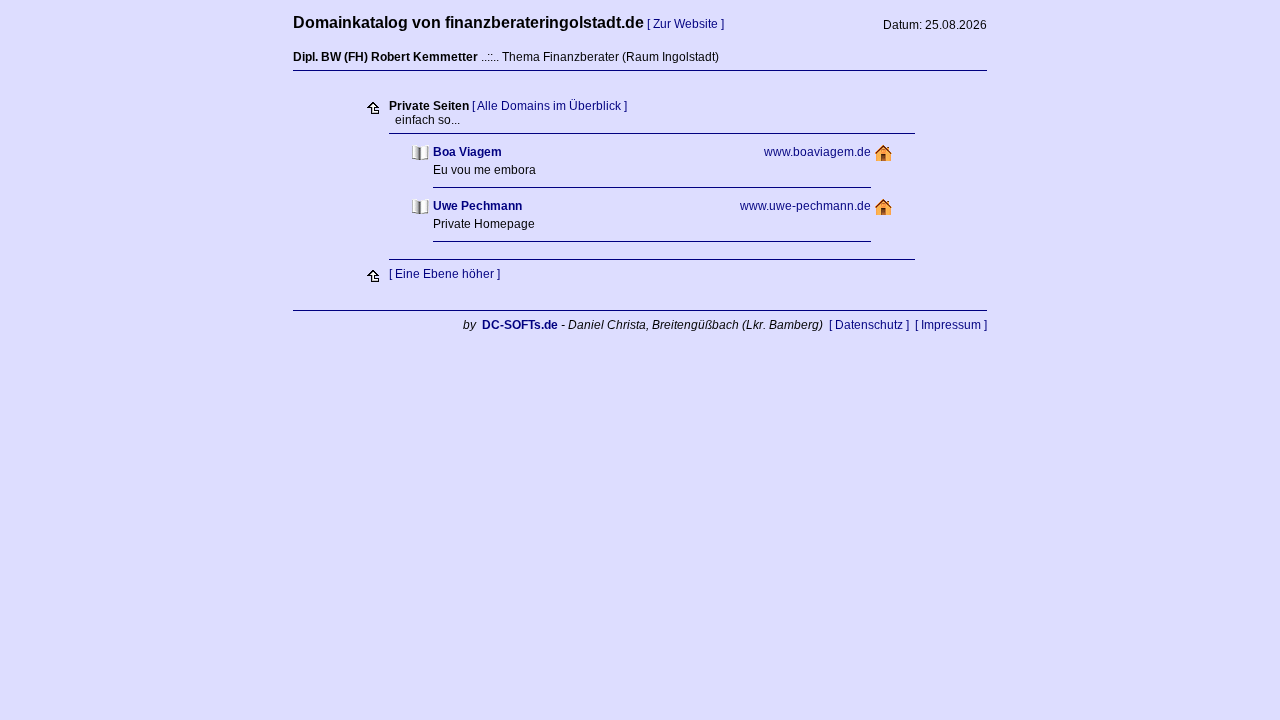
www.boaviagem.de (817, 152)
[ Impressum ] (951, 325)
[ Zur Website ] (685, 24)
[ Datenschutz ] (869, 325)
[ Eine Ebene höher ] (444, 274)
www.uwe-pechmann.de (805, 206)
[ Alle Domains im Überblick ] (549, 106)
